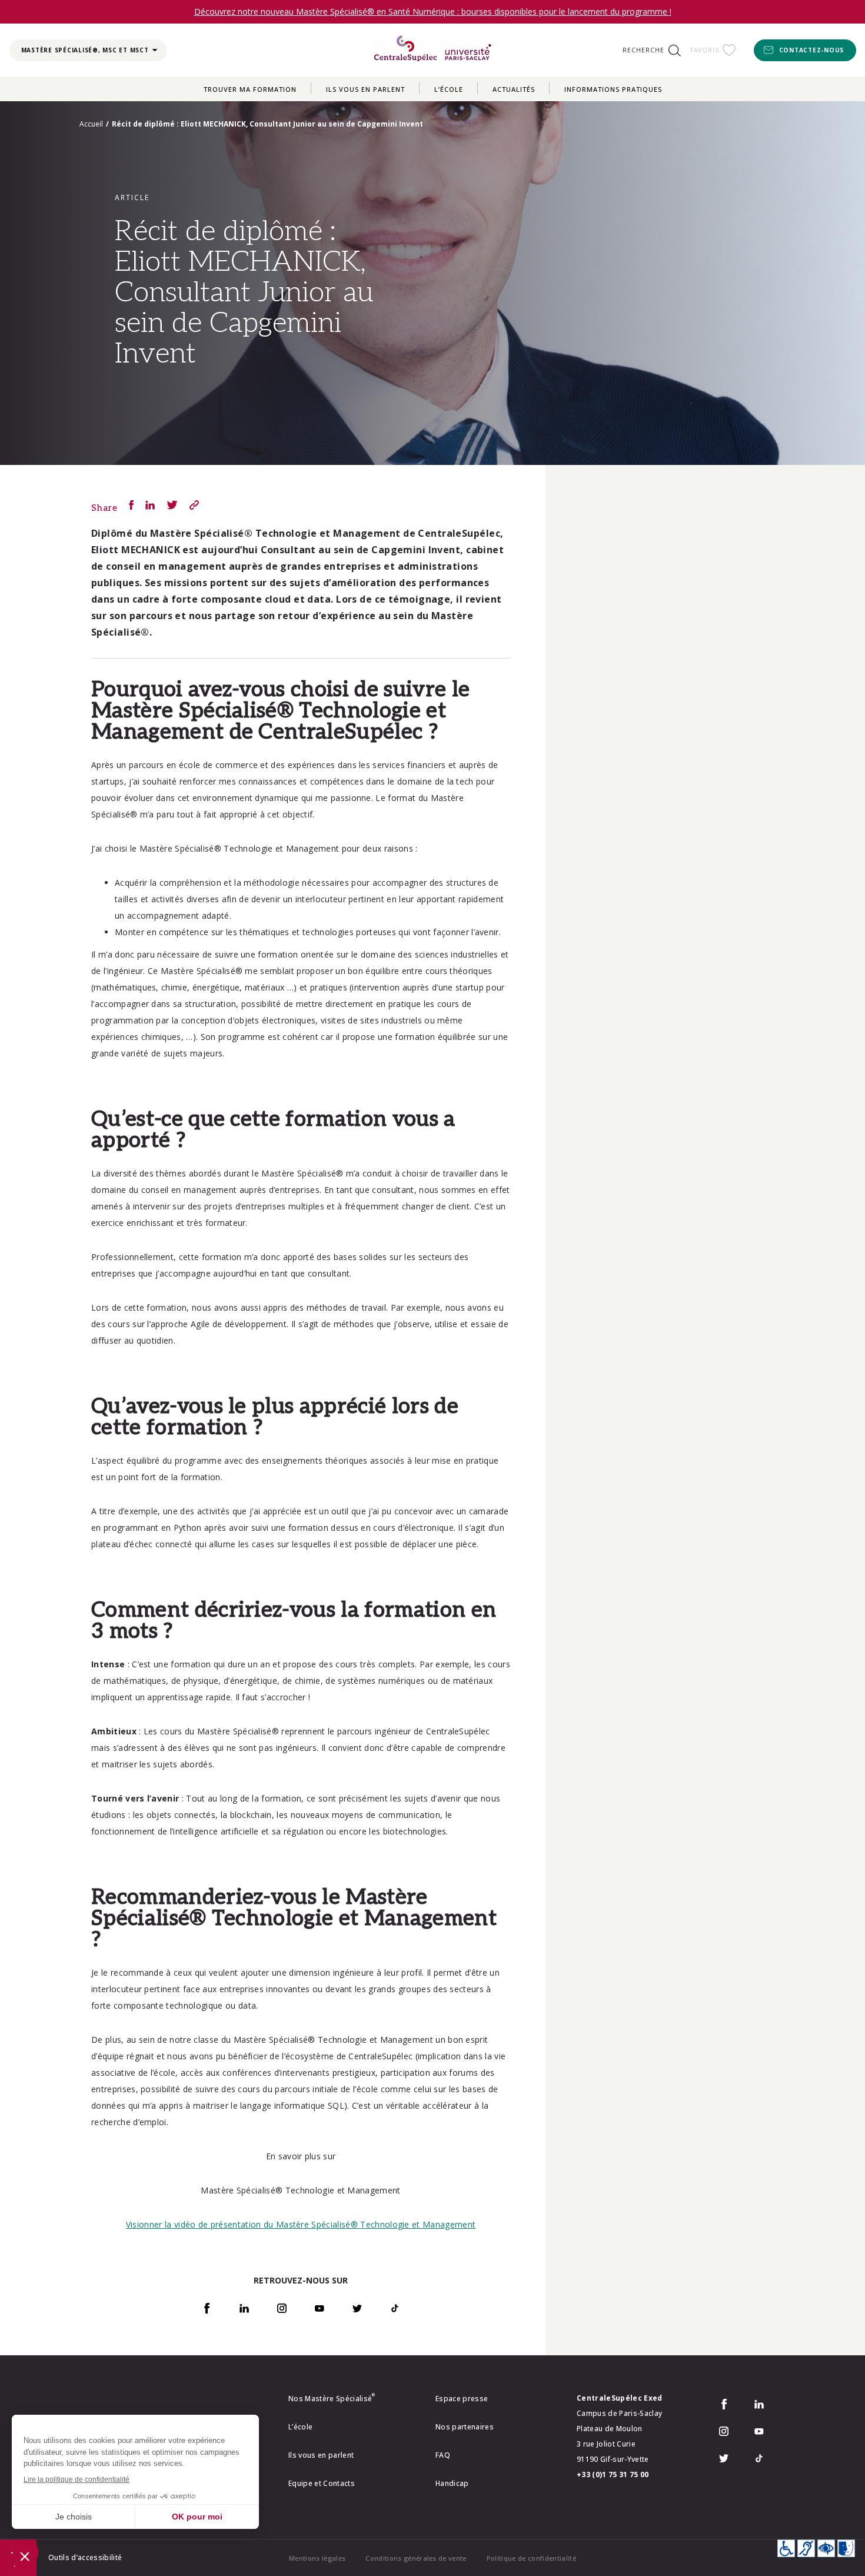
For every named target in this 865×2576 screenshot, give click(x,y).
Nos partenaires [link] (465, 2427)
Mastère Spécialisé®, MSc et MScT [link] (85, 50)
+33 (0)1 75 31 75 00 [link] (613, 2474)
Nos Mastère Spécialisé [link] (332, 2399)
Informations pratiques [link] (613, 89)
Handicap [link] (452, 2483)
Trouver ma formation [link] (250, 89)
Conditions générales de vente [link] (416, 2558)
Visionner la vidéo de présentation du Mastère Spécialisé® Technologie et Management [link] (301, 2224)
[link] (432, 50)
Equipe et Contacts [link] (322, 2483)
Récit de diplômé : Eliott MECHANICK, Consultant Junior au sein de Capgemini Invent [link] (267, 124)
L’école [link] (449, 89)
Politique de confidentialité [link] (531, 2558)
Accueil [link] (91, 124)
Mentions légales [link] (317, 2558)
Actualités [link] (514, 89)
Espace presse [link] (462, 2399)
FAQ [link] (443, 2455)
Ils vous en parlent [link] (365, 89)
